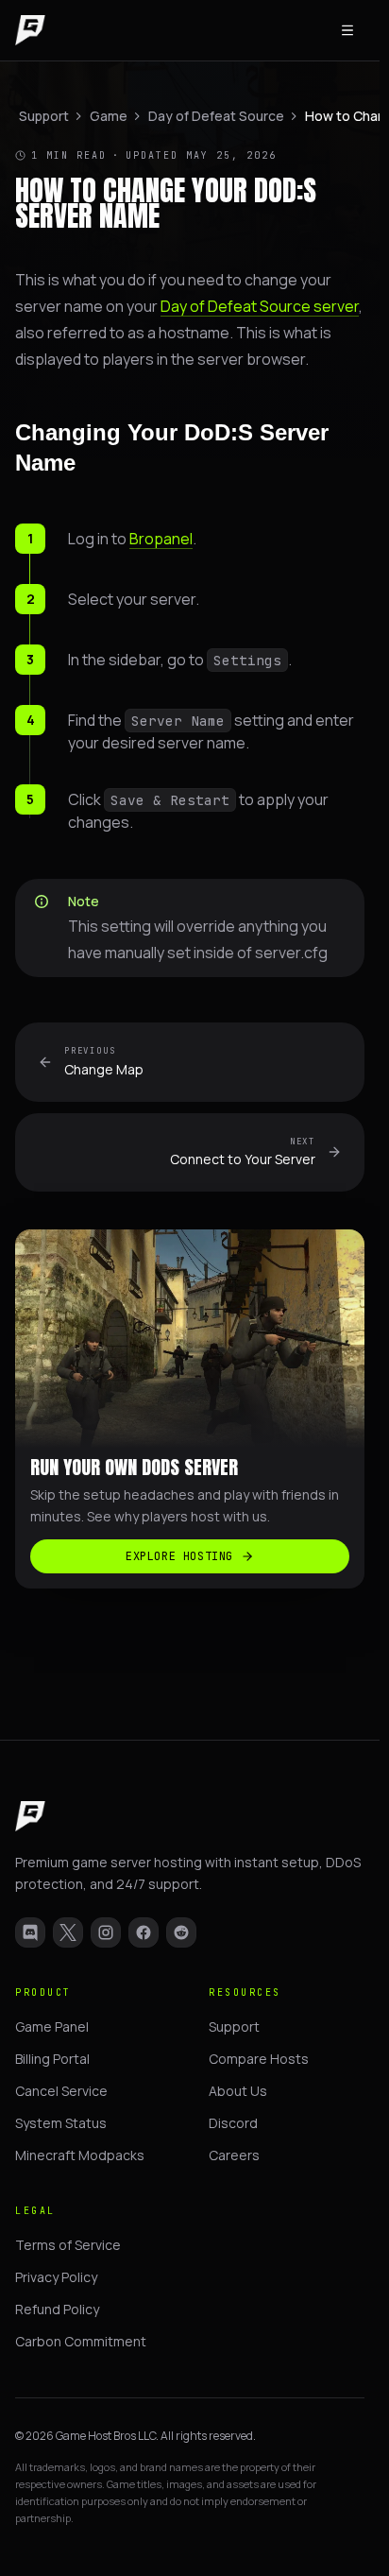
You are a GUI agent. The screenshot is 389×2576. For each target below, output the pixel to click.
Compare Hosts (259, 2059)
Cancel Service (61, 2091)
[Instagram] (106, 1932)
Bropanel (161, 539)
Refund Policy (57, 2309)
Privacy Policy (56, 2277)
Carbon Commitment (81, 2341)
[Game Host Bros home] (30, 30)
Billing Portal (52, 2059)
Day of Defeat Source (216, 116)
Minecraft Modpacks (80, 2155)
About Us (238, 2091)
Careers (234, 2155)
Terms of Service (68, 2245)
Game (109, 116)
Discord (233, 2123)
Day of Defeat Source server (260, 306)
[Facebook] (144, 1932)
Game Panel (52, 2026)
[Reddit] (181, 1932)
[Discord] (30, 1932)
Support (44, 116)
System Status (61, 2123)
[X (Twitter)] (68, 1932)
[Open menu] (347, 30)
